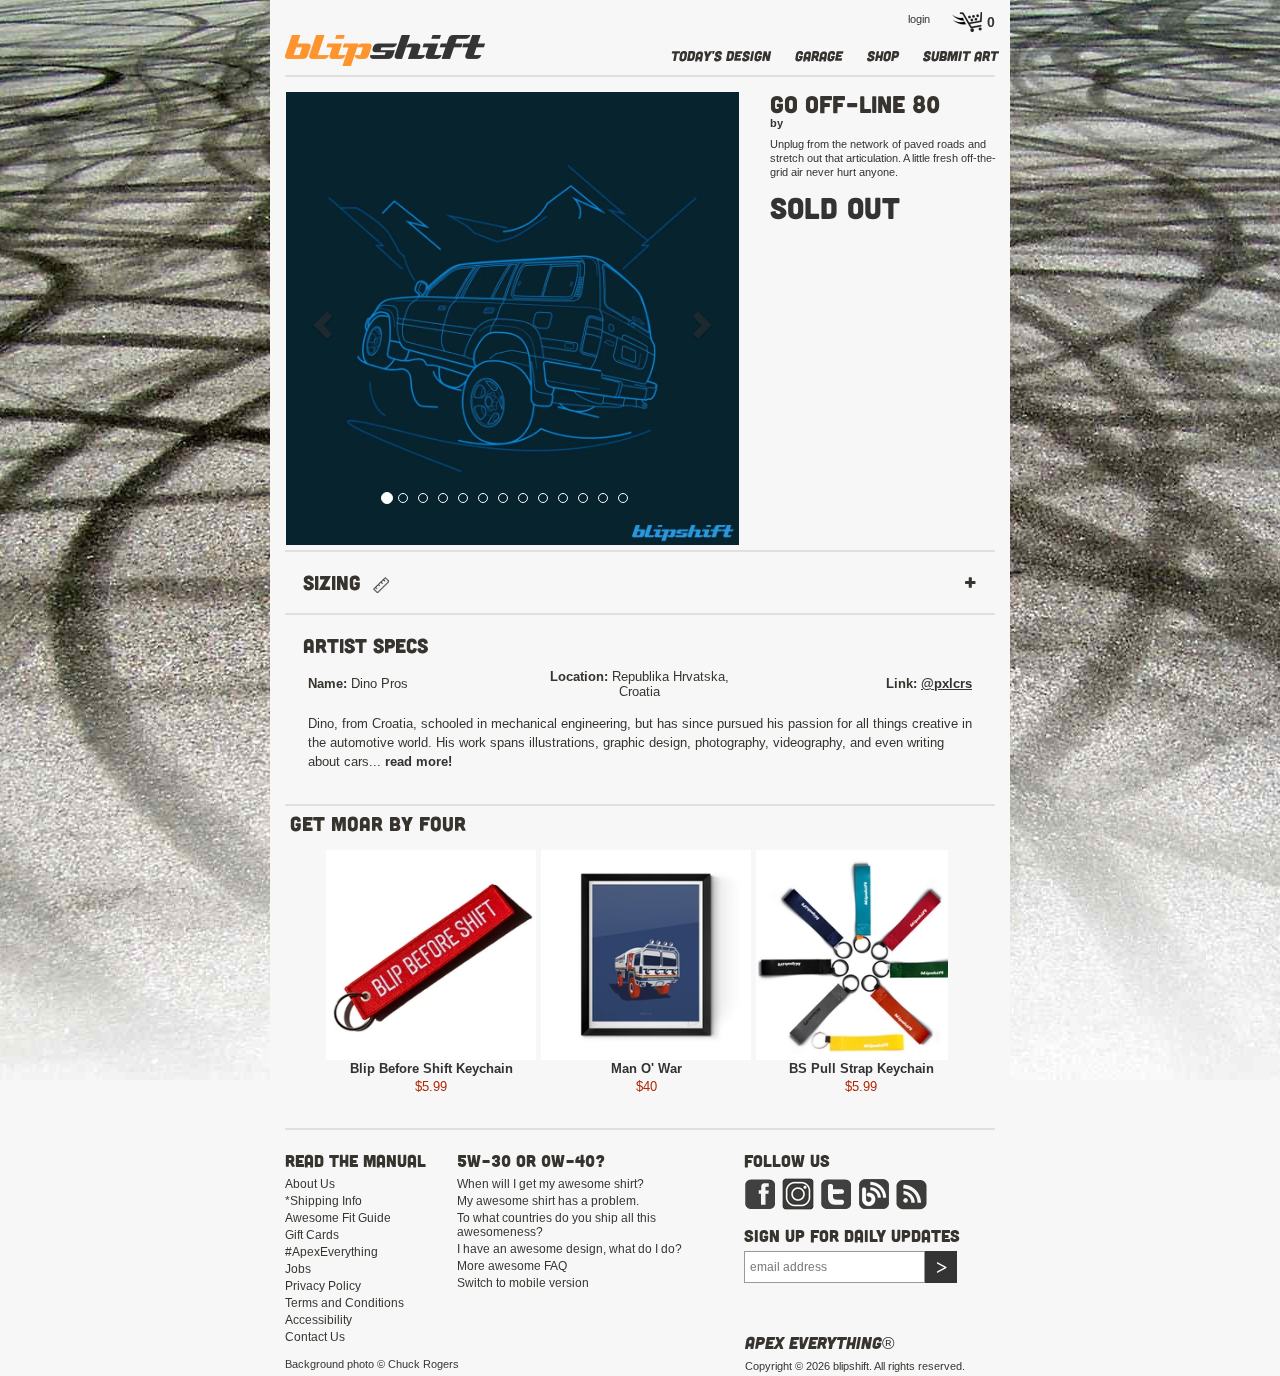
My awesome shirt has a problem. (548, 1201)
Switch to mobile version (523, 1283)
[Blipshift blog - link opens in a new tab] (874, 1193)
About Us (310, 1184)
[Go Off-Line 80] (512, 318)
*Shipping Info (323, 1201)
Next (1028, 958)
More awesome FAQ (512, 1266)
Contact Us (315, 1337)
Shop (883, 55)
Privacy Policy (323, 1286)
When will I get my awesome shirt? (550, 1184)
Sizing (338, 582)
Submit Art (960, 55)
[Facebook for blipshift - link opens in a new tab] (760, 1193)
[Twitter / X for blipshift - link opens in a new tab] (836, 1193)
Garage (819, 55)
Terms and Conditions (344, 1303)
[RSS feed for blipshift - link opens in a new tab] (912, 1193)
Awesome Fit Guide (338, 1218)
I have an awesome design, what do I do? (569, 1249)
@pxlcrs (946, 683)
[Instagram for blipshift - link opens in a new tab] (798, 1193)
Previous (246, 958)
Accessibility (318, 1320)
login (919, 19)
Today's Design (721, 55)
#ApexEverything (331, 1252)
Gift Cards (312, 1235)
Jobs (298, 1269)
